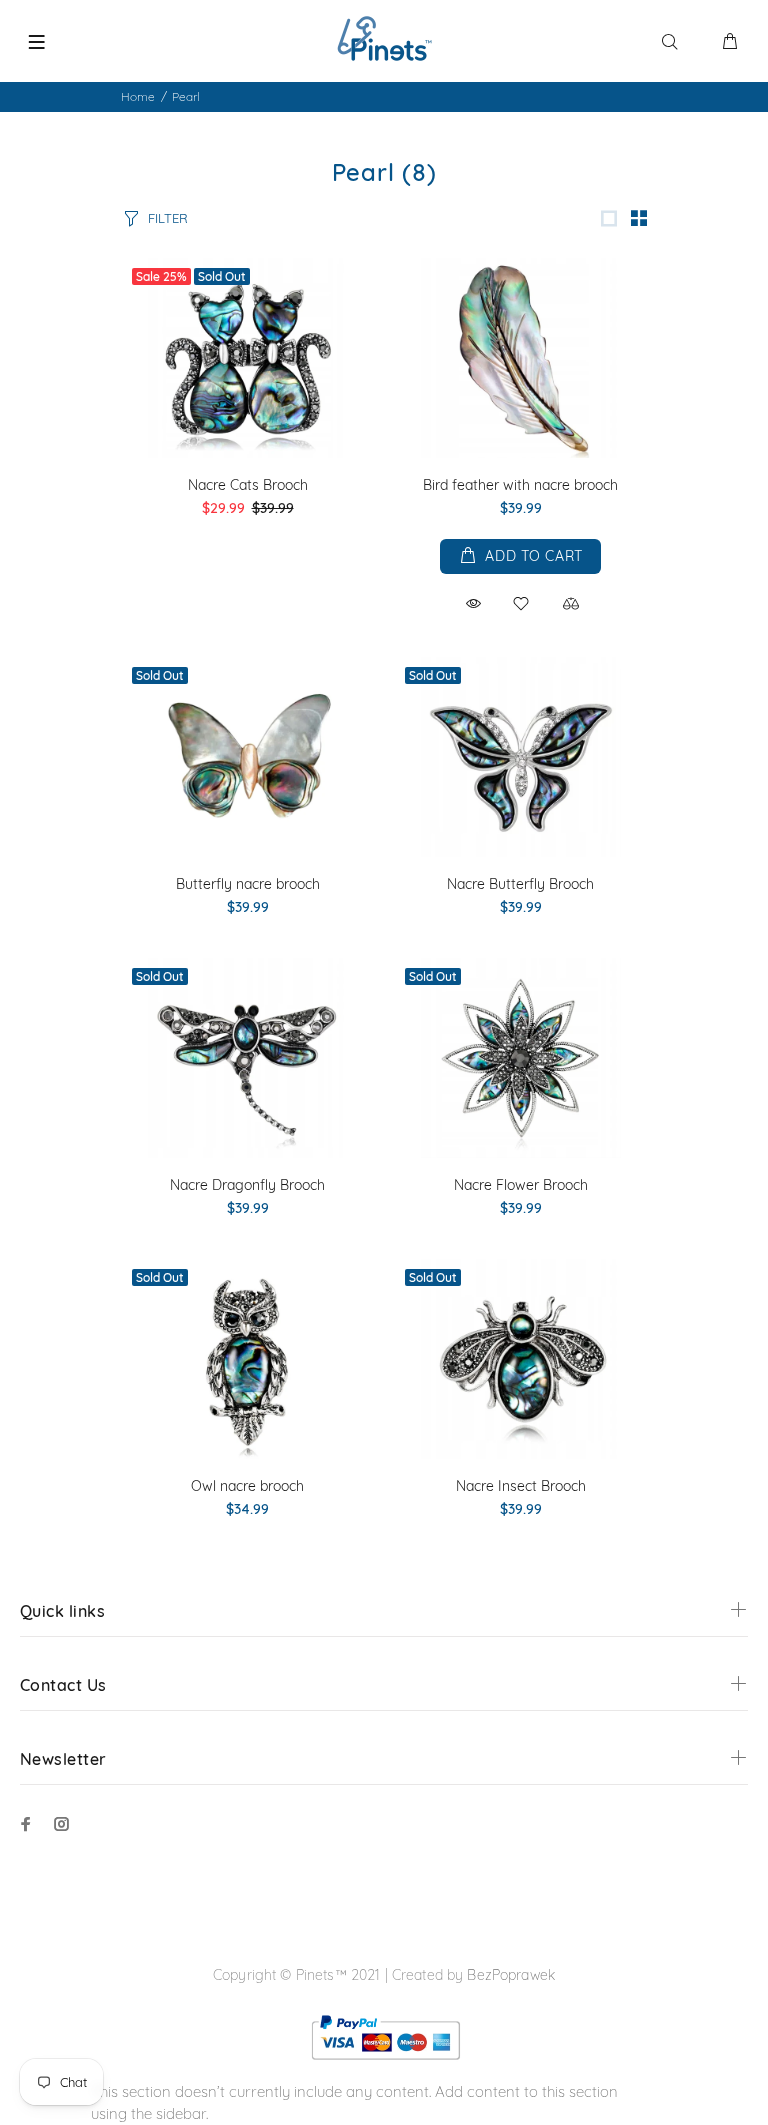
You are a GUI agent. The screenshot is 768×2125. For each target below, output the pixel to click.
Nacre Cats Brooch (248, 485)
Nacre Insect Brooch (521, 1486)
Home (138, 96)
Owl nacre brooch (247, 1486)
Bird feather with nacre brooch (520, 485)
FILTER (168, 218)
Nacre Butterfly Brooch (520, 884)
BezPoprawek (511, 1975)
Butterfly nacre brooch (248, 884)
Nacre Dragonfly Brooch (247, 1185)
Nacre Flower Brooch (521, 1185)
